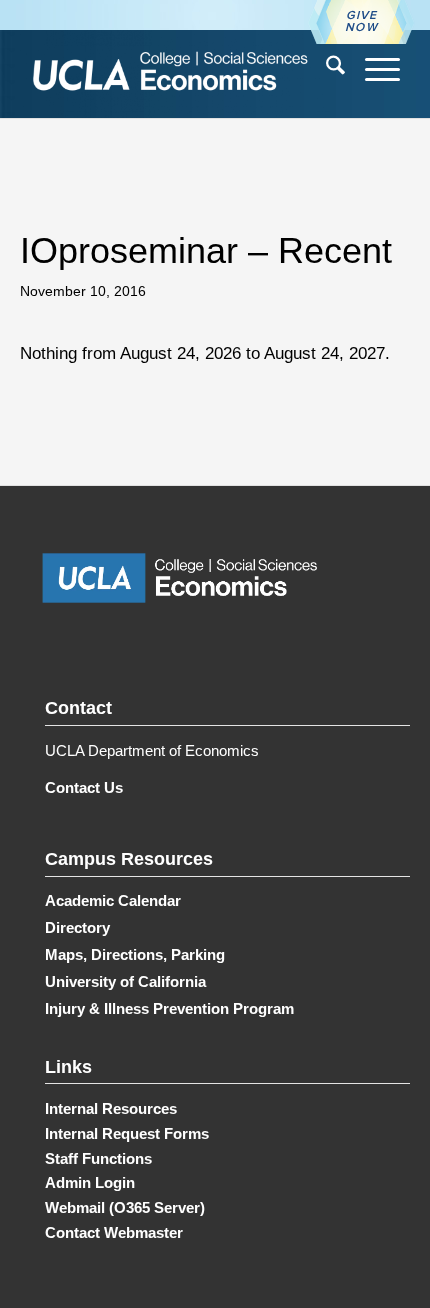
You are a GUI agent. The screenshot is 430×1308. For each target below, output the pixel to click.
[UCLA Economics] (180, 73)
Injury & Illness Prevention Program (169, 1008)
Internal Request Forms (127, 1133)
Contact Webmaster (114, 1232)
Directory (77, 927)
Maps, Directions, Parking (135, 954)
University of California (125, 981)
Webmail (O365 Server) (125, 1207)
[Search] (325, 69)
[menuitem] (325, 69)
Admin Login (90, 1182)
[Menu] (372, 69)
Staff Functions (98, 1158)
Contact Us (84, 787)
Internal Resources (111, 1108)
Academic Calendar (113, 900)
